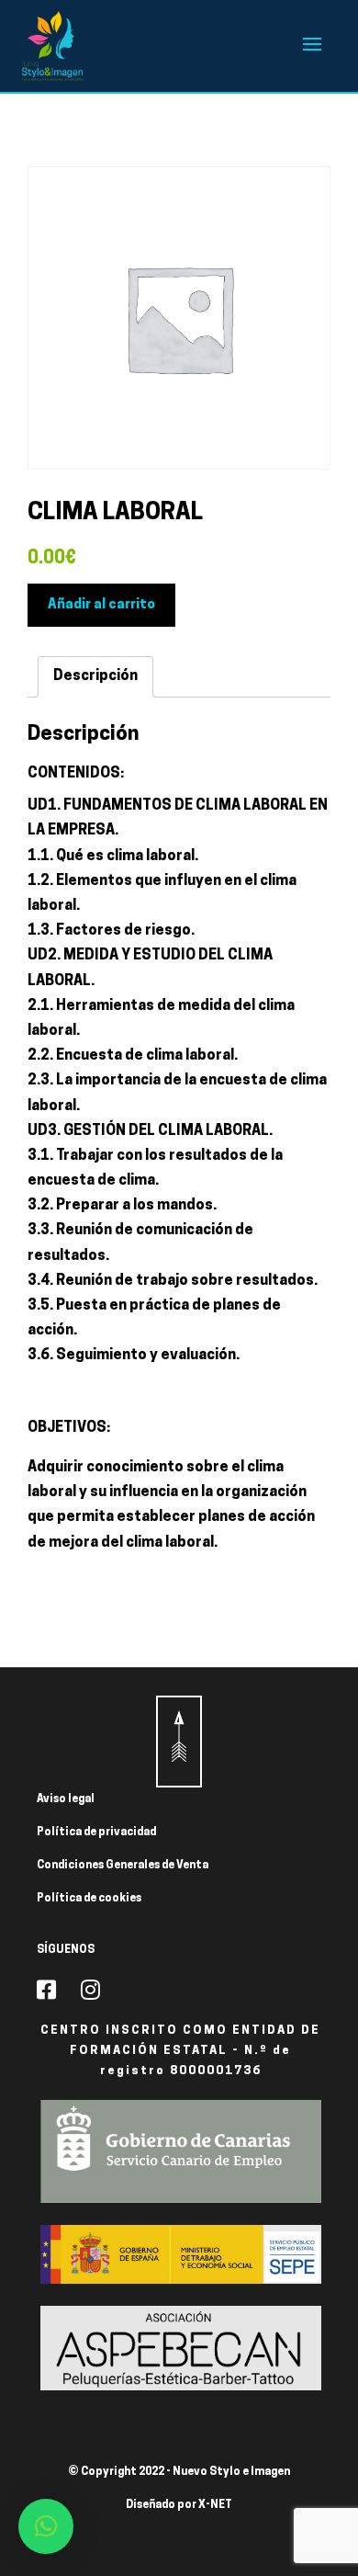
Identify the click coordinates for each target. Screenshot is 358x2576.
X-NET (215, 2505)
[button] (46, 2526)
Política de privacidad (96, 1833)
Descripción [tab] (95, 676)
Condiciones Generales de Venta (123, 1866)
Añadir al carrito (101, 605)
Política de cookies (89, 1899)
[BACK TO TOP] (179, 1742)
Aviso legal (66, 1799)
